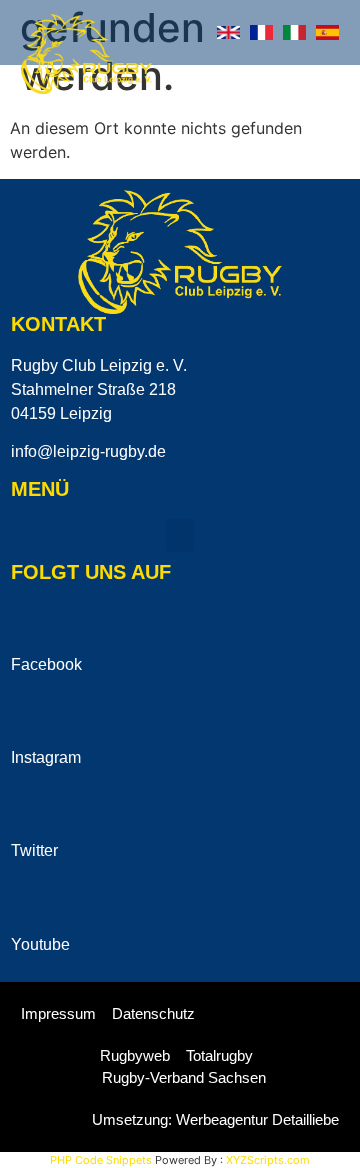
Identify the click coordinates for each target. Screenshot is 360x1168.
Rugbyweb (135, 1055)
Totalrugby (219, 1055)
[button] (330, 76)
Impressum (58, 1013)
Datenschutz (153, 1013)
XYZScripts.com (268, 1160)
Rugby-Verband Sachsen (184, 1077)
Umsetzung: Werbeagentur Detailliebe (215, 1119)
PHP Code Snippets (101, 1160)
